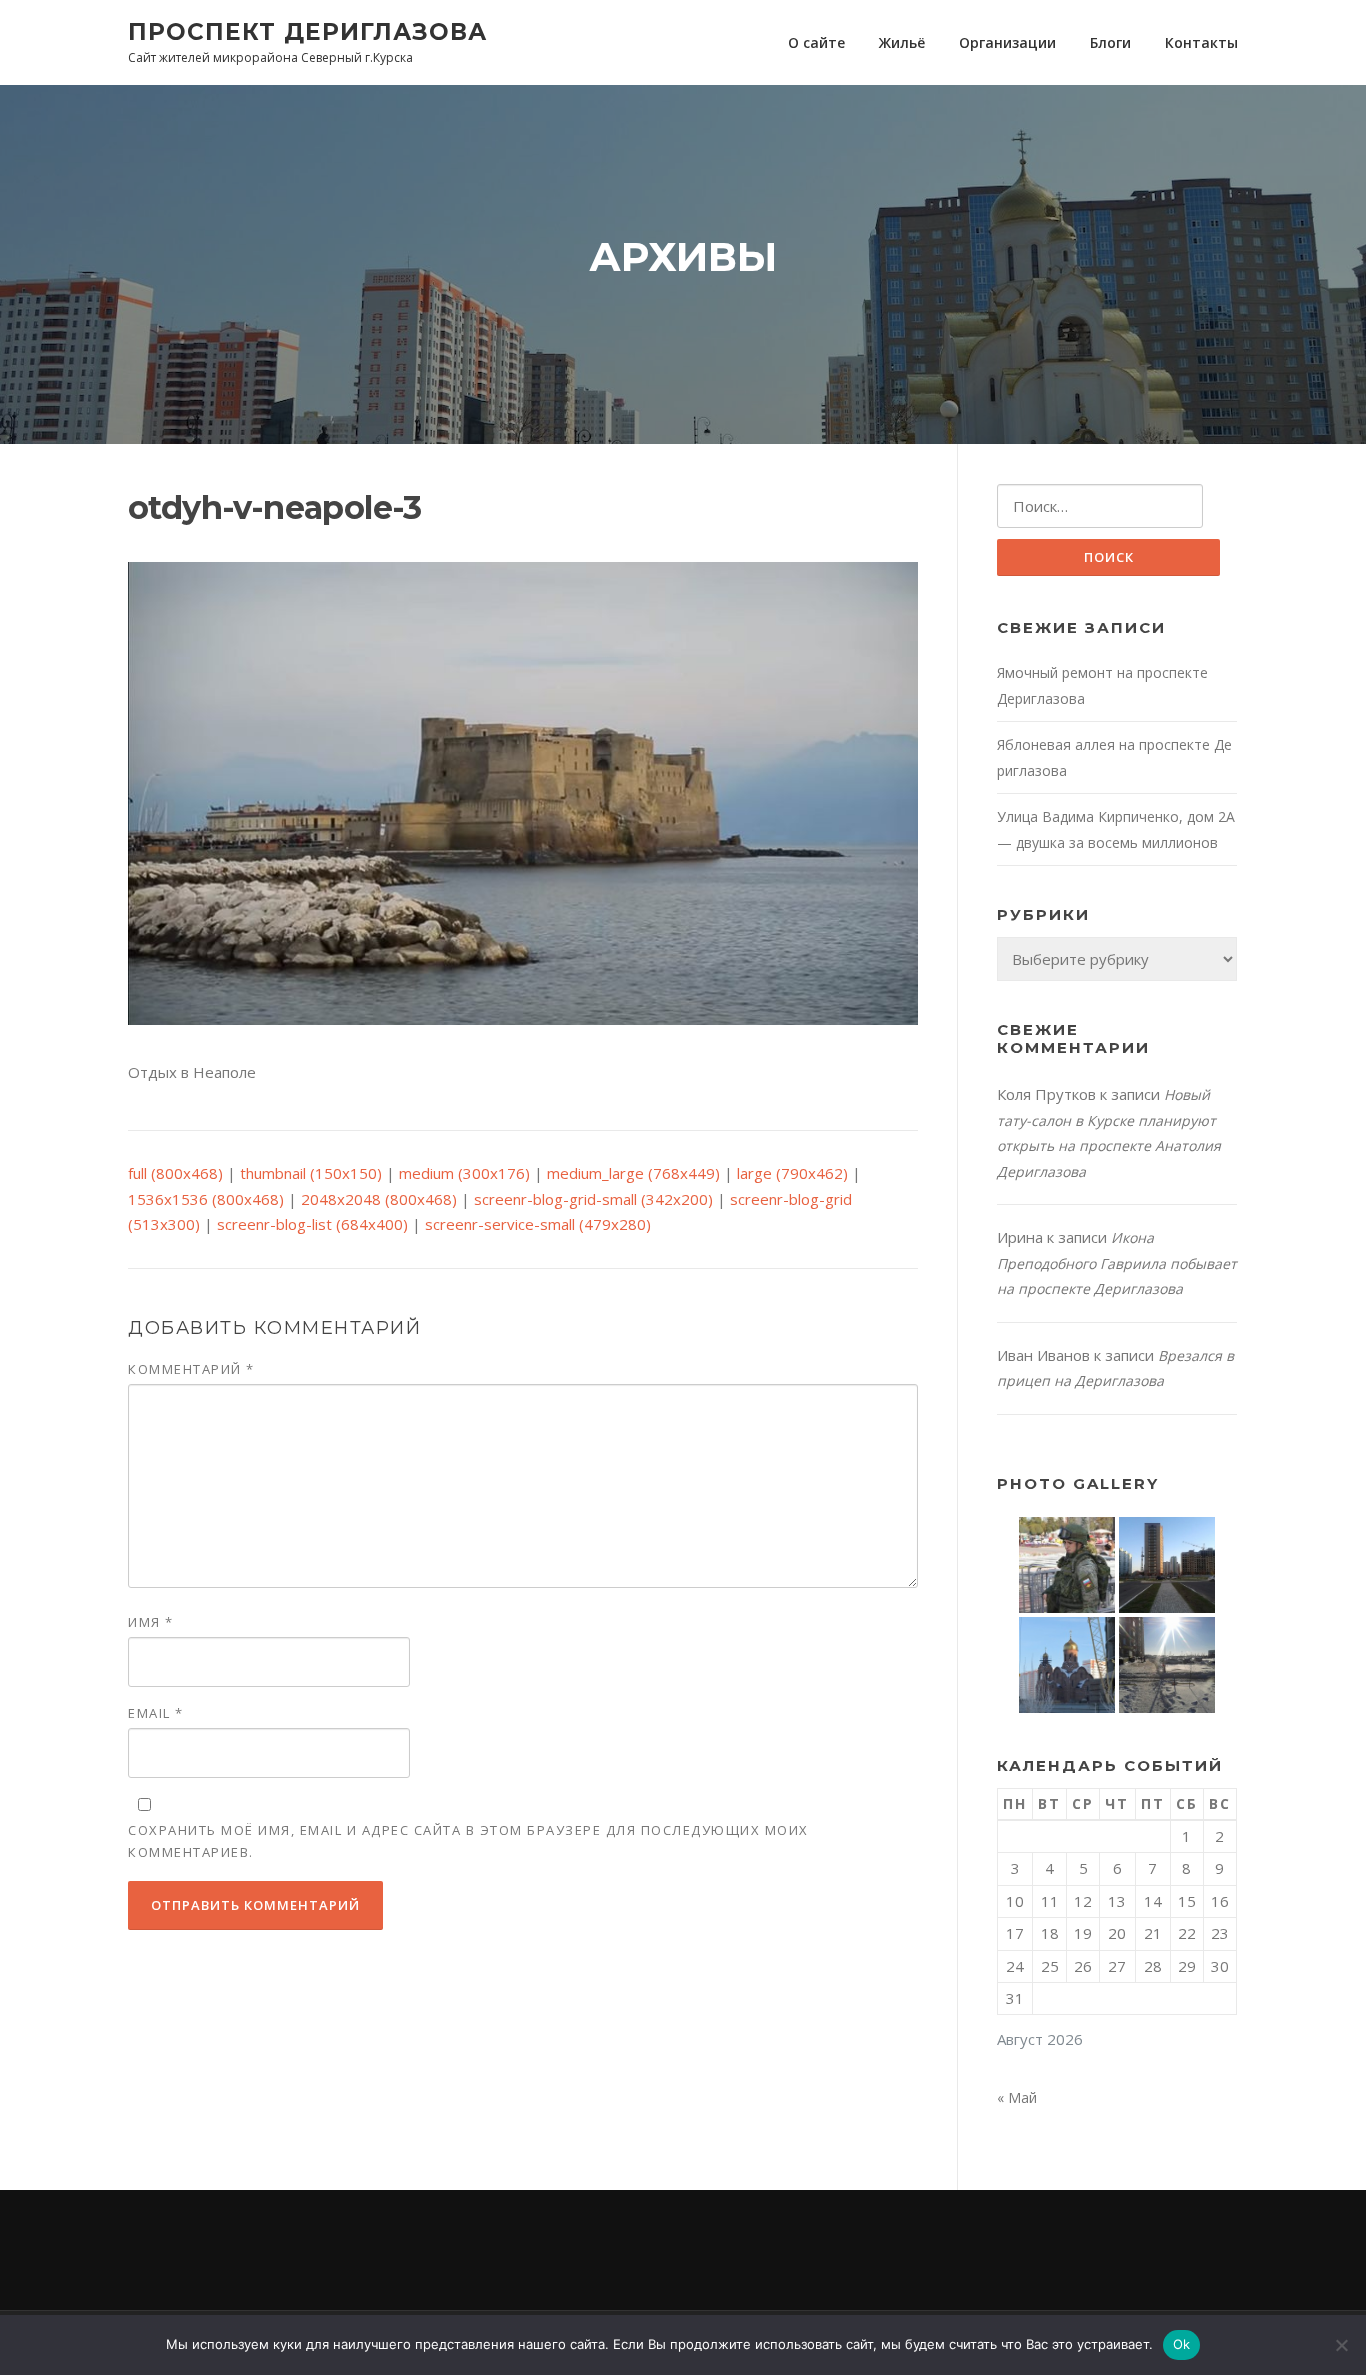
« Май (1017, 2097)
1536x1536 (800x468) (206, 1199)
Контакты (1201, 42)
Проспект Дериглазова (307, 31)
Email (156, 1713)
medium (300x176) (464, 1173)
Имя (151, 1622)
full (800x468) (175, 1173)
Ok (1182, 2344)
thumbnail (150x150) (311, 1173)
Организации (1007, 42)
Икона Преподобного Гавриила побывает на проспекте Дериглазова (1117, 1263)
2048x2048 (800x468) (379, 1199)
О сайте (816, 42)
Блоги (1110, 42)
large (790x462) (792, 1173)
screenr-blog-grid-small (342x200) (593, 1199)
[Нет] (1341, 2345)
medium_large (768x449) (633, 1173)
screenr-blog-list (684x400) (312, 1224)
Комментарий (191, 1369)
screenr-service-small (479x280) (538, 1224)
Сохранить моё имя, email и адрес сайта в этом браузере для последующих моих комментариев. (468, 1841)
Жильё (902, 42)
